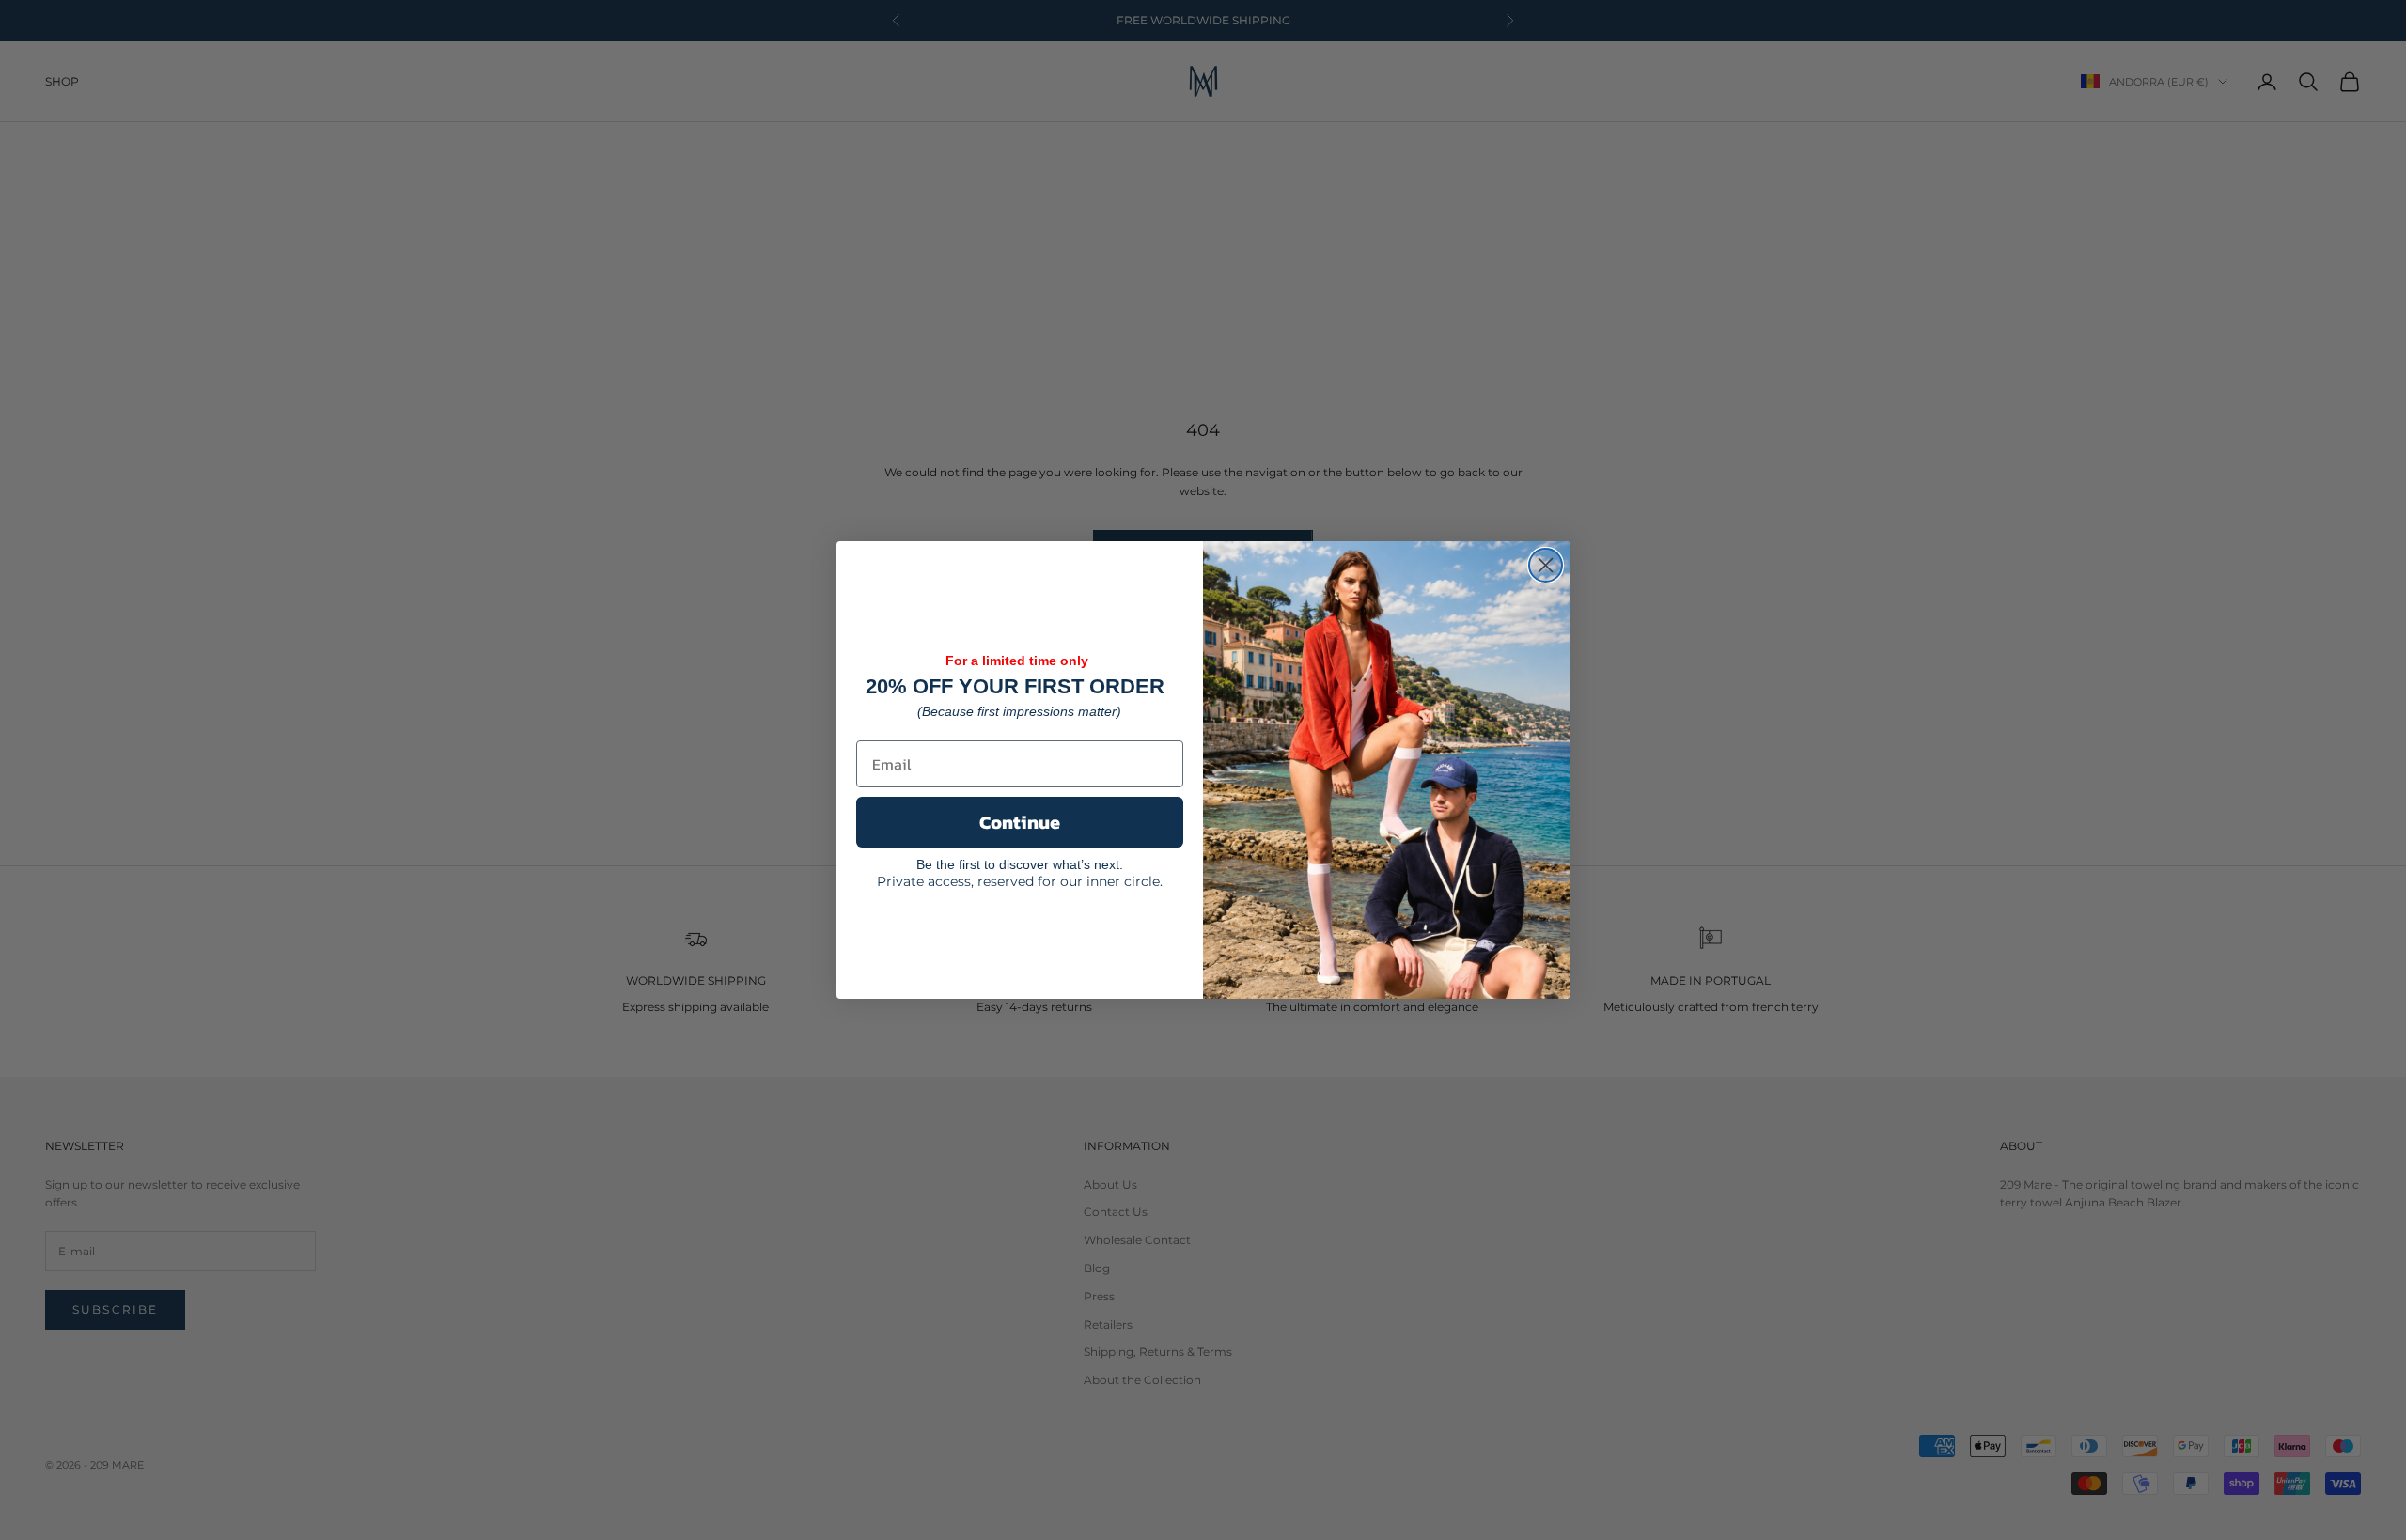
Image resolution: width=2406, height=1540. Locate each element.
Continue (1020, 822)
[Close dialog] (1546, 565)
